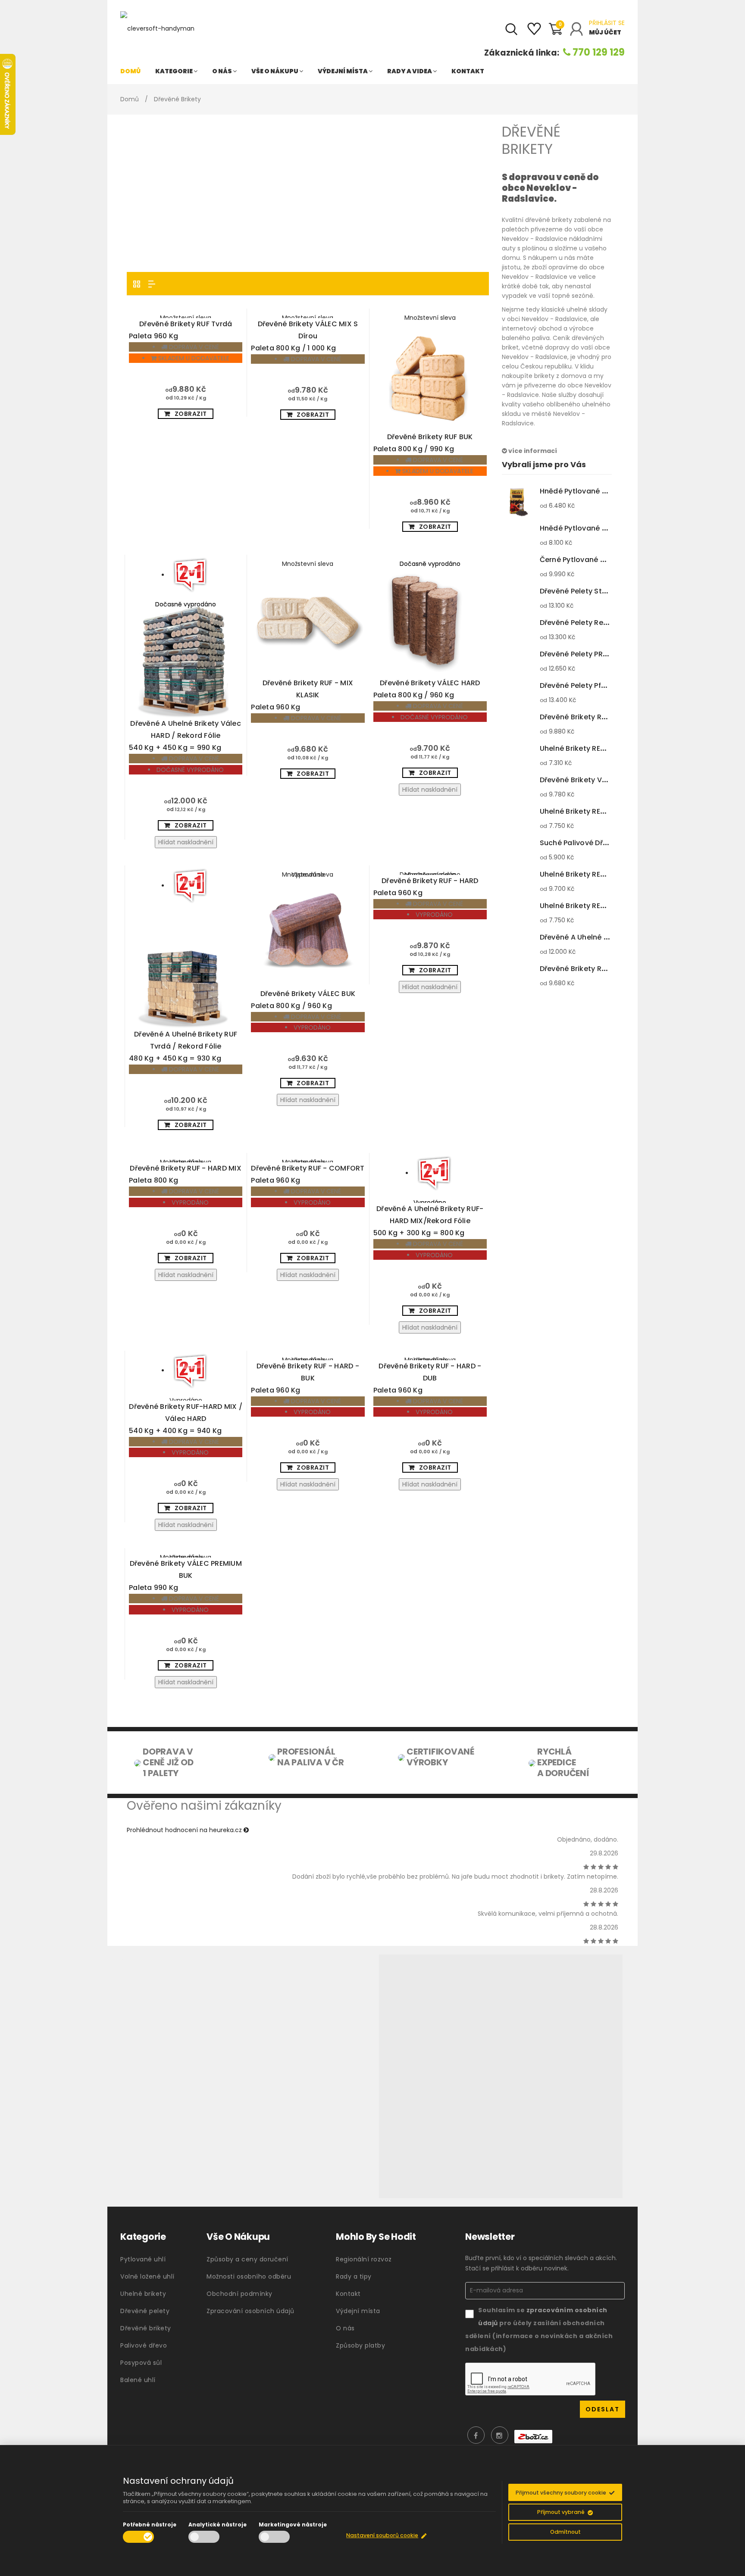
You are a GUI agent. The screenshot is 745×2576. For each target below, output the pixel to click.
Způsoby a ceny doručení (247, 2259)
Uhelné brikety (143, 2294)
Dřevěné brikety (146, 2328)
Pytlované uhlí (143, 2259)
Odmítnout (565, 2532)
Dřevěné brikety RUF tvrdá (180, 330)
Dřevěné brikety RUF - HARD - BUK (305, 1378)
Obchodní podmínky (239, 2294)
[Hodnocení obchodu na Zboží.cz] (533, 2436)
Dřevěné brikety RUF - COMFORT (308, 1174)
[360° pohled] (501, 2076)
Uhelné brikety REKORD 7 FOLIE (610, 811)
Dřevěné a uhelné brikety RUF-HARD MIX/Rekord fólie (429, 1221)
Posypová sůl (141, 2363)
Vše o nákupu (275, 71)
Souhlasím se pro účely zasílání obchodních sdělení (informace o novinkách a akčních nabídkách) (539, 2329)
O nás (222, 71)
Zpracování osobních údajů (250, 2311)
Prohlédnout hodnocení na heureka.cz (185, 1830)
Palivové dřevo (144, 2345)
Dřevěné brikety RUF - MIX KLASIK (302, 695)
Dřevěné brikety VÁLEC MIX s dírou (304, 336)
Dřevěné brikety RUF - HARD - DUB (427, 1378)
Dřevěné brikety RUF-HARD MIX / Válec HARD (186, 1419)
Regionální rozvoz (364, 2259)
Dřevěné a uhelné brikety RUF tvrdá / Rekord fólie (183, 1046)
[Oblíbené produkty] (534, 32)
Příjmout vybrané (561, 2512)
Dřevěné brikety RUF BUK (423, 443)
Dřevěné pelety (145, 2311)
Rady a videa (410, 71)
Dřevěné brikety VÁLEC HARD (427, 689)
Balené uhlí (138, 2380)
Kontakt (468, 71)
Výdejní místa (343, 71)
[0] (555, 33)
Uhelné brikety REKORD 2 (600, 874)
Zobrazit (191, 414)
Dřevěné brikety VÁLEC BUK (303, 1000)
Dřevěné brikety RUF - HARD (426, 887)
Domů (130, 71)
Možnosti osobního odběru (249, 2276)
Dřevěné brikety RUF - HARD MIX (185, 1174)
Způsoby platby (360, 2345)
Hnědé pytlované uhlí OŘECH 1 (610, 528)
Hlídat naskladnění (186, 842)
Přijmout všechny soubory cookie (561, 2493)
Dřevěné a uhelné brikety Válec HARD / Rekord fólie (185, 735)
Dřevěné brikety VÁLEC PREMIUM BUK (185, 1575)
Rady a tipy (354, 2276)
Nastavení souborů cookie (382, 2535)
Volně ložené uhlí (147, 2276)
